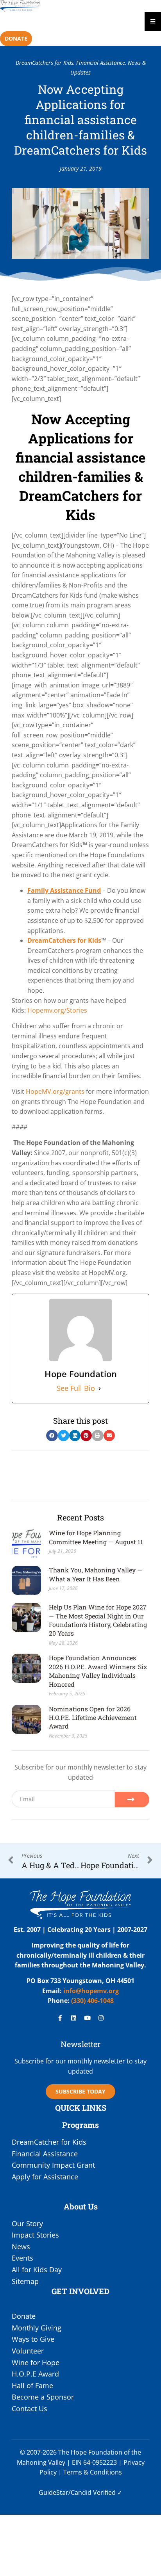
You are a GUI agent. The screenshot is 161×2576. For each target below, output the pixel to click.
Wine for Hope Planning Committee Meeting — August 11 (96, 1537)
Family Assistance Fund (64, 890)
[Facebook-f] (60, 2018)
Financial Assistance (101, 63)
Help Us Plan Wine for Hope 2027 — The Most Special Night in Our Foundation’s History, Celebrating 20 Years (98, 1620)
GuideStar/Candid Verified (77, 2492)
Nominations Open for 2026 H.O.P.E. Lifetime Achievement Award (93, 1718)
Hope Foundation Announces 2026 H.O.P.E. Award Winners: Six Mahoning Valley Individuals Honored (98, 1671)
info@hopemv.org (91, 1991)
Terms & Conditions (93, 2472)
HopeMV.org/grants (55, 1091)
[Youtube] (88, 2018)
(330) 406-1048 (92, 2001)
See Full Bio (76, 1388)
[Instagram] (101, 2018)
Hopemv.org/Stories (57, 1010)
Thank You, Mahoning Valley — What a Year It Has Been (96, 1574)
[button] (52, 1436)
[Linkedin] (74, 2018)
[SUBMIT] (132, 1800)
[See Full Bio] (100, 1389)
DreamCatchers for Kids (45, 63)
